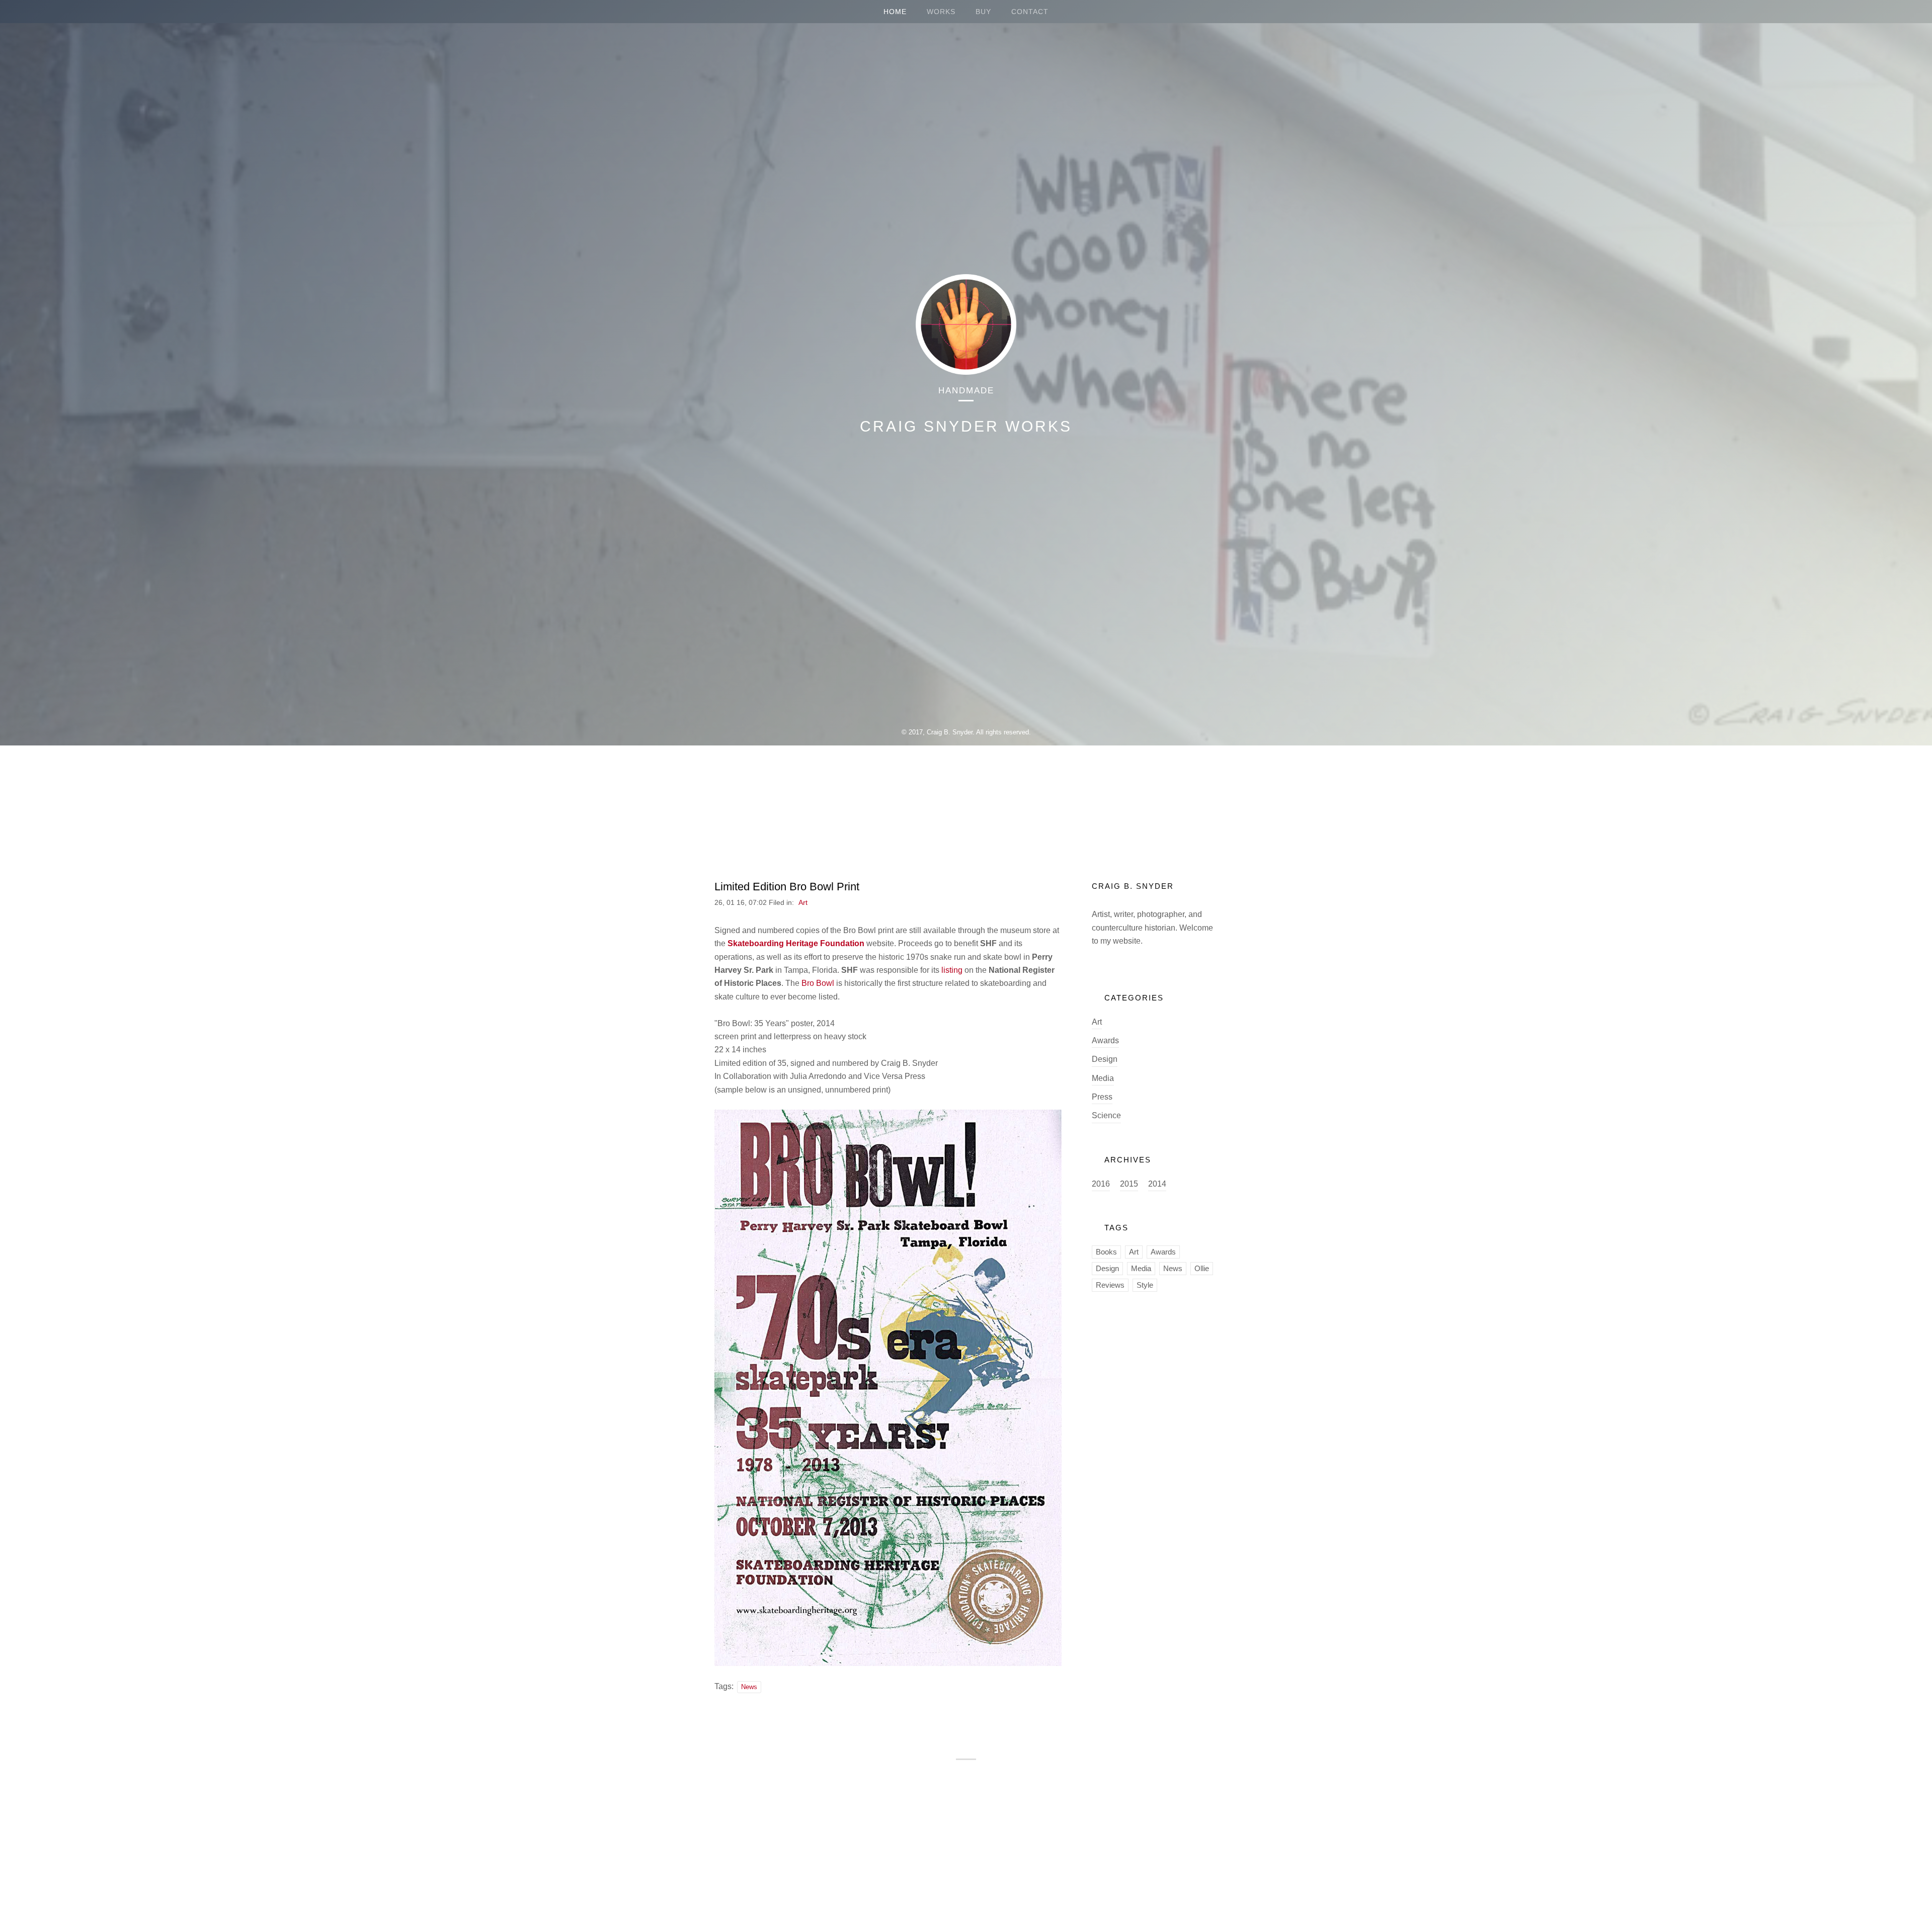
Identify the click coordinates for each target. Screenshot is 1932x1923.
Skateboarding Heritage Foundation (796, 943)
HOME (895, 12)
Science (1106, 1115)
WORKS (941, 12)
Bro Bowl (819, 983)
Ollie (1202, 1268)
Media (1103, 1078)
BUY (983, 12)
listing (952, 970)
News (749, 1687)
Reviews (1110, 1285)
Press (1102, 1097)
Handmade (966, 391)
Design (1105, 1059)
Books (1106, 1252)
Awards (1105, 1040)
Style (1145, 1285)
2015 (1129, 1184)
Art (803, 903)
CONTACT (1030, 12)
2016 (1101, 1184)
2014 (1157, 1184)
